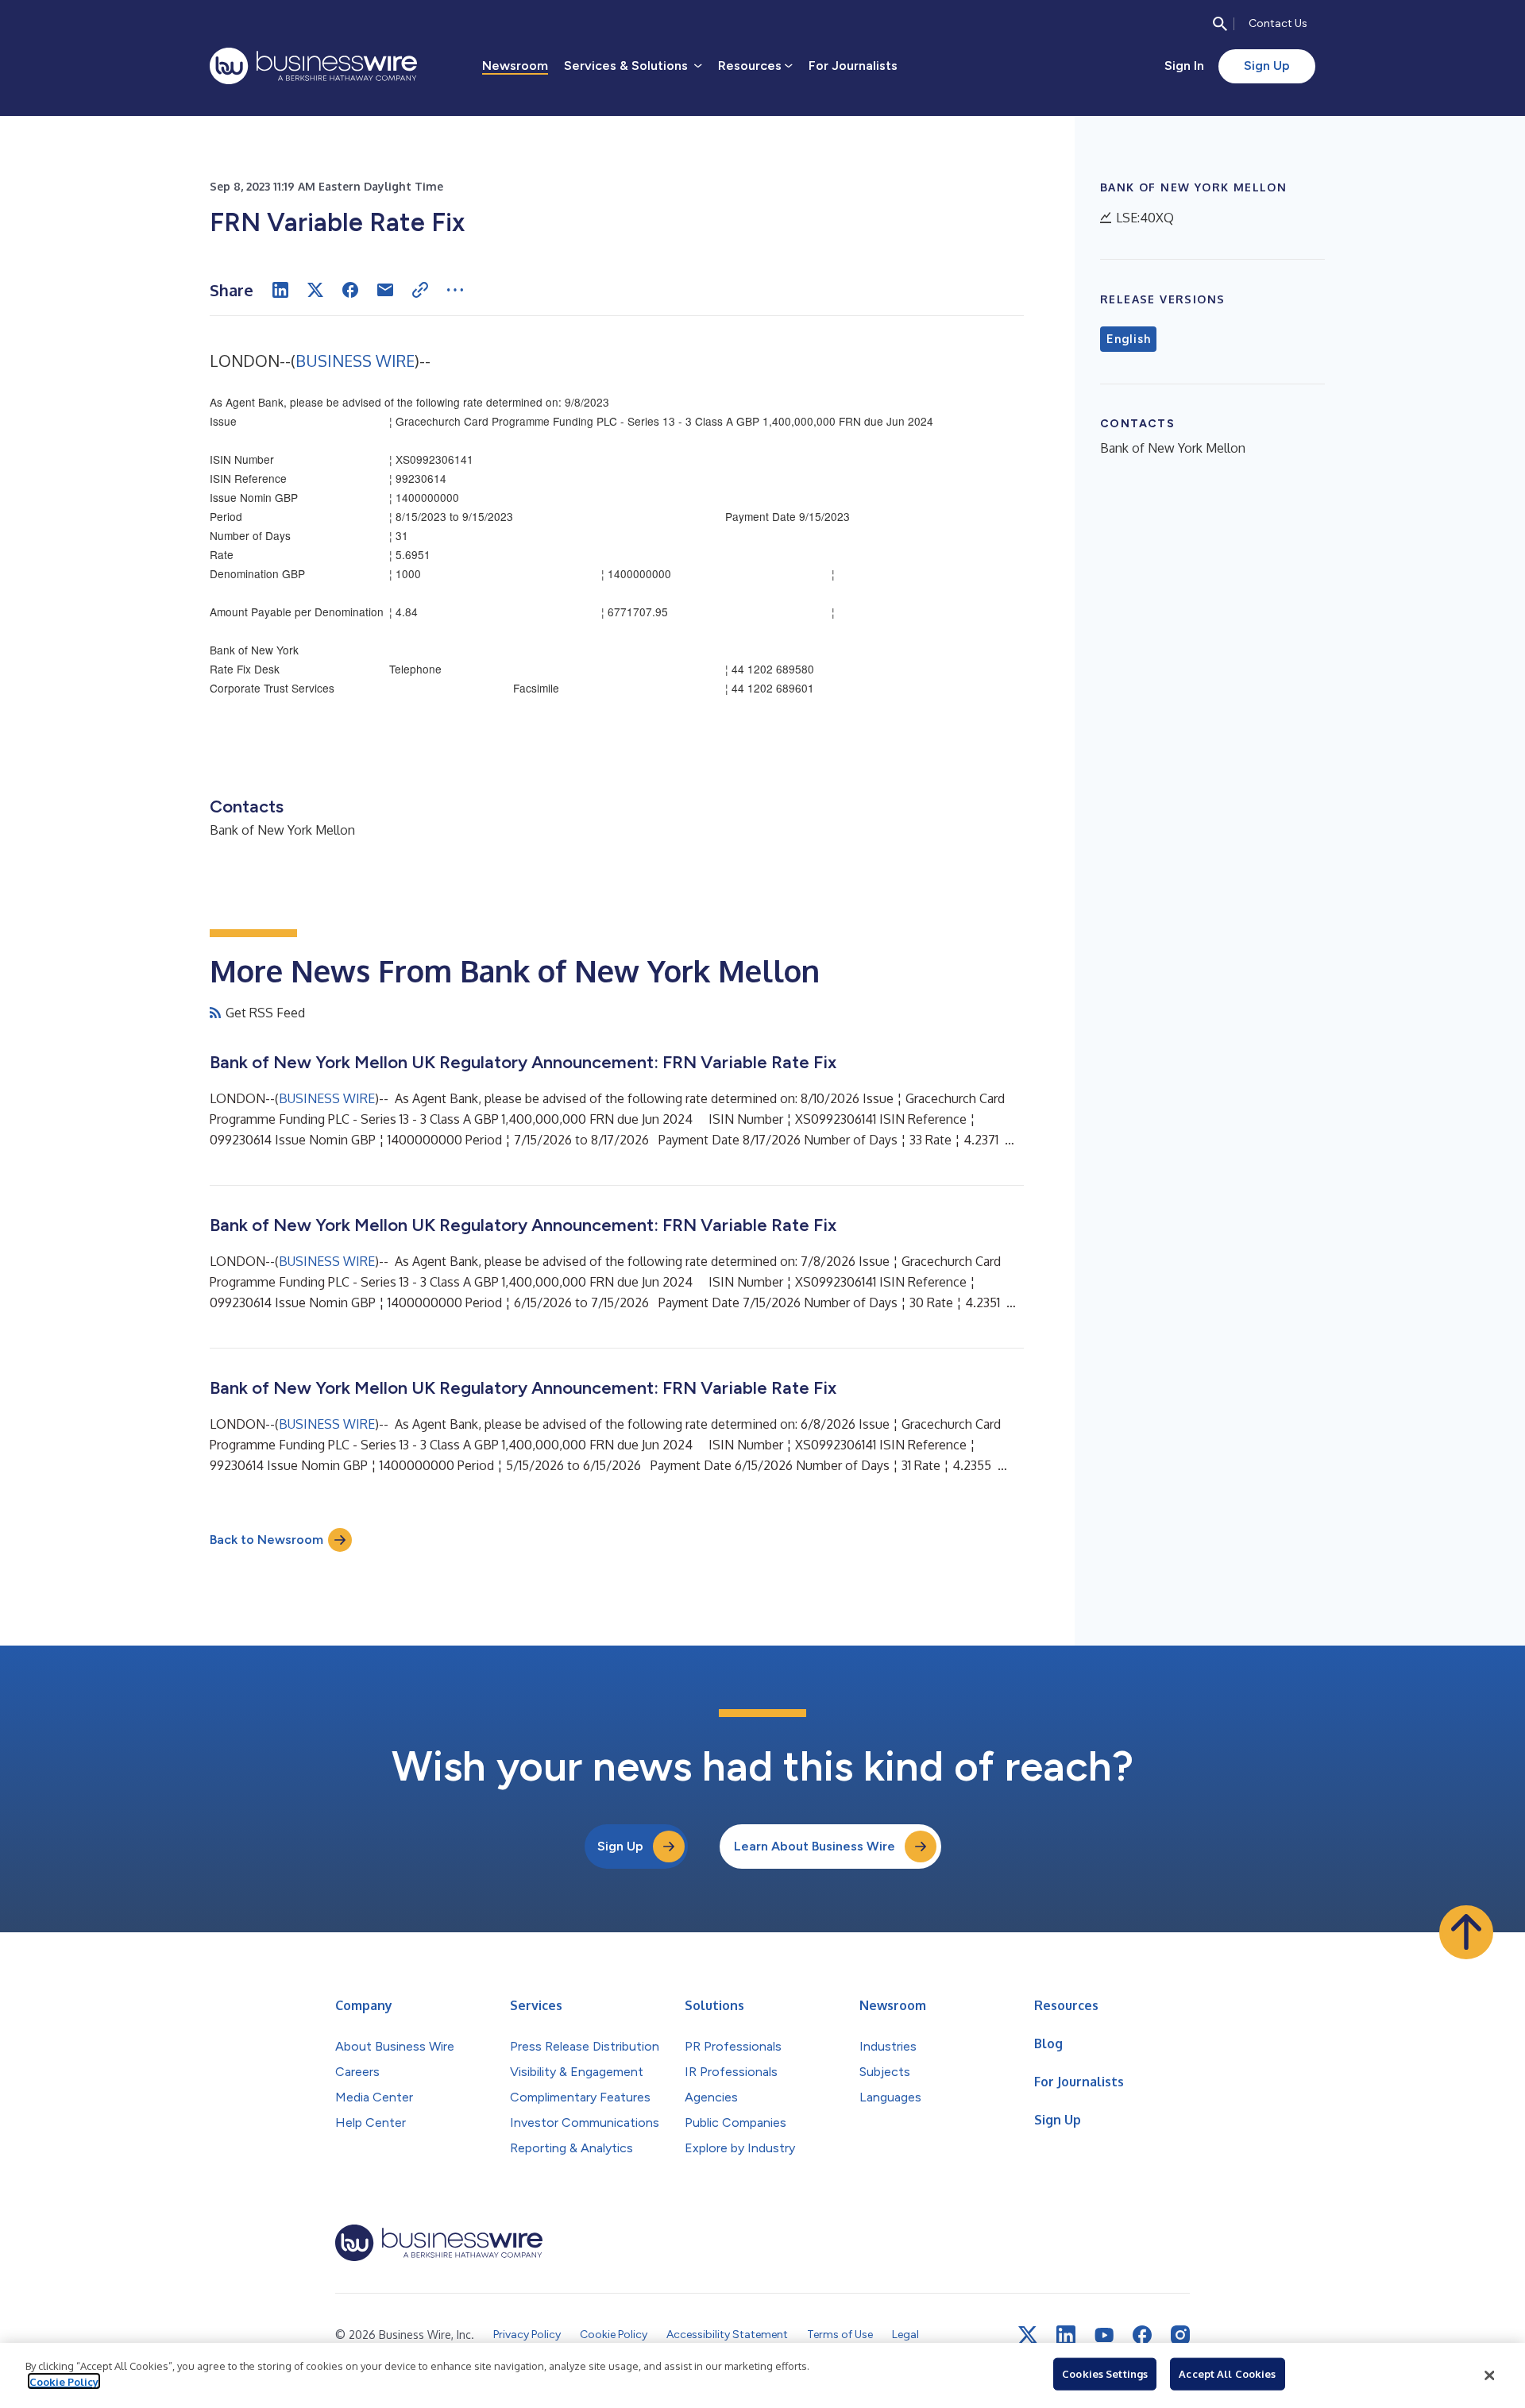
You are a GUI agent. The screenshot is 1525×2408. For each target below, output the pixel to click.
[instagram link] (1180, 2335)
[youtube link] (1104, 2335)
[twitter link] (1028, 2335)
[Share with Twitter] (315, 290)
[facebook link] (1142, 2335)
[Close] (1489, 2375)
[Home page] (313, 66)
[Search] (1220, 24)
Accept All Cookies (1227, 2374)
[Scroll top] (1466, 1932)
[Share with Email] (385, 290)
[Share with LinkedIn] (280, 290)
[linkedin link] (1066, 2335)
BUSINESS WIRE (355, 361)
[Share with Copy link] (420, 290)
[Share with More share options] (455, 290)
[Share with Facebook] (350, 290)
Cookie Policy (64, 2381)
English (1128, 339)
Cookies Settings (1105, 2374)
